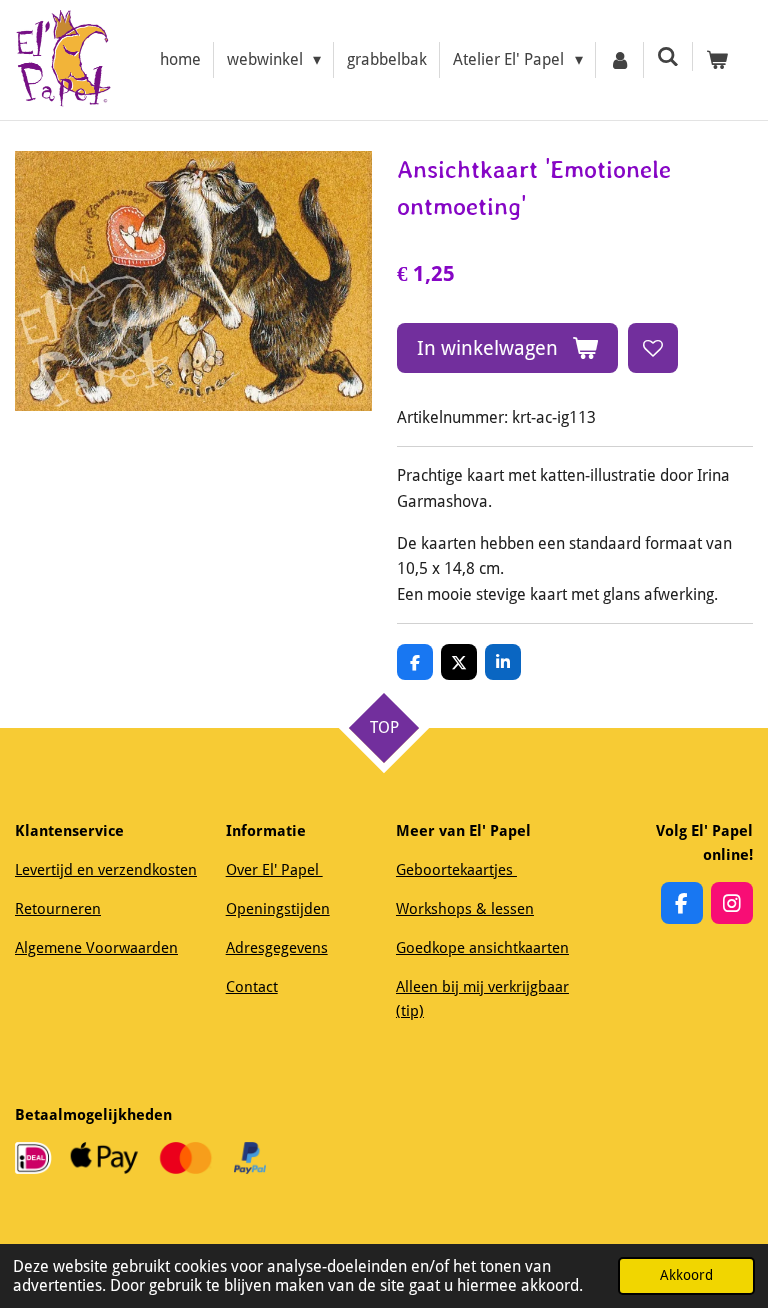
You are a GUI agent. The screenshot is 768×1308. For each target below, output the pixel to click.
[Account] (620, 60)
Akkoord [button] (686, 1275)
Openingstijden (278, 909)
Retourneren (58, 909)
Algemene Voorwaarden (96, 948)
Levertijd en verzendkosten (106, 870)
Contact (252, 987)
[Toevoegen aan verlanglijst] (653, 348)
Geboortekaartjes (456, 870)
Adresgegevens (277, 948)
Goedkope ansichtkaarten (482, 948)
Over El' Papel (274, 870)
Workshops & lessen (465, 909)
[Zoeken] (668, 56)
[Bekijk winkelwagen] (717, 60)
